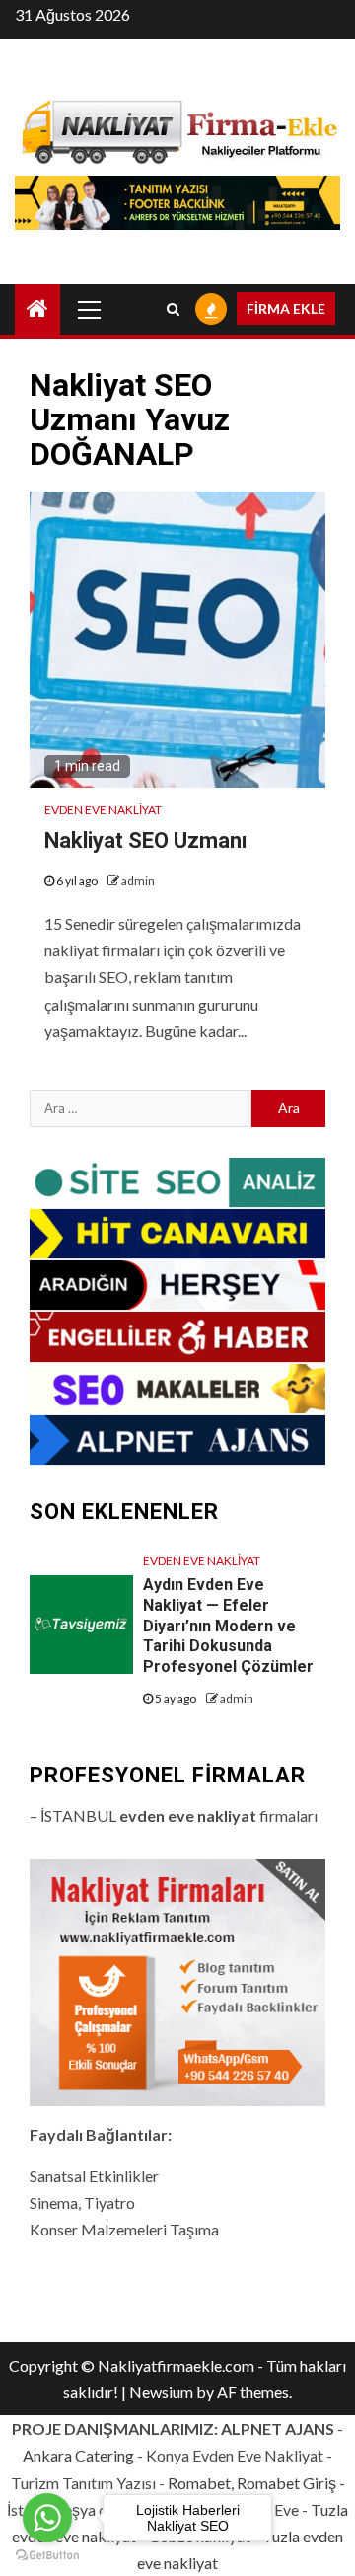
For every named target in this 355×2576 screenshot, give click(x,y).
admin (138, 881)
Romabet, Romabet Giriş (252, 2483)
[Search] (173, 309)
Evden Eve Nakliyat (103, 810)
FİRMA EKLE (286, 308)
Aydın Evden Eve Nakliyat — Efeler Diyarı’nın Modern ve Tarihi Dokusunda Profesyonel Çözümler (228, 1626)
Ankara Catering (78, 2455)
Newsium (161, 2392)
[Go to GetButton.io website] (47, 2556)
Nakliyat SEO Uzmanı (146, 840)
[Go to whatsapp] (47, 2518)
